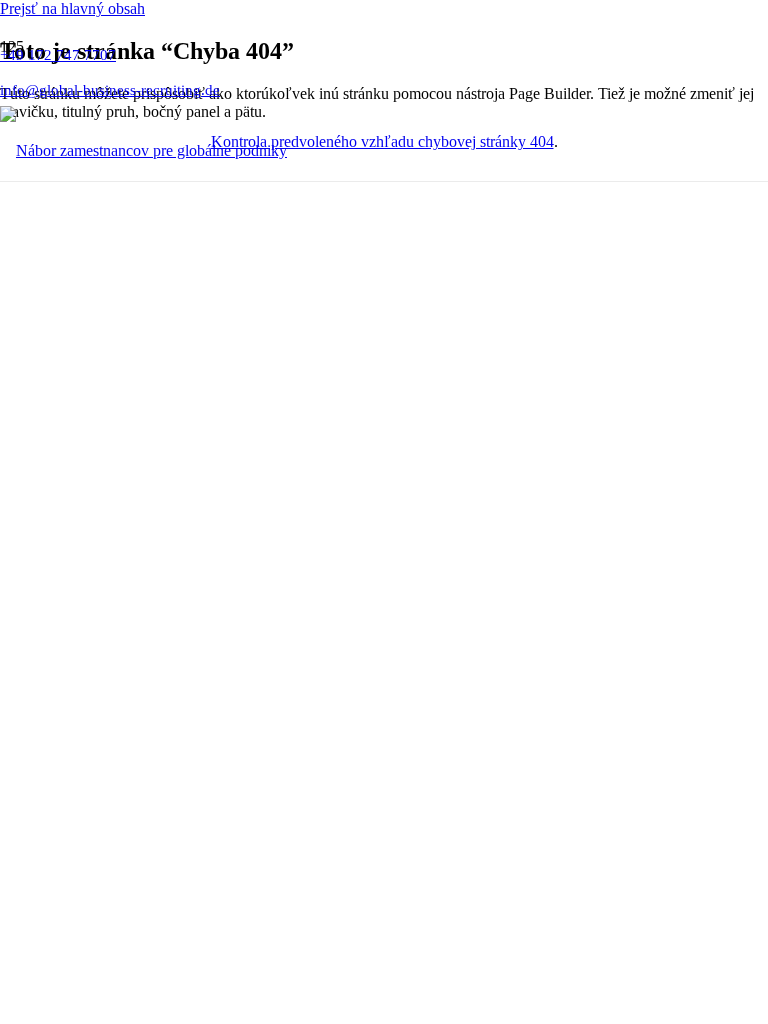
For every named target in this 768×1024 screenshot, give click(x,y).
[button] (72, 8)
